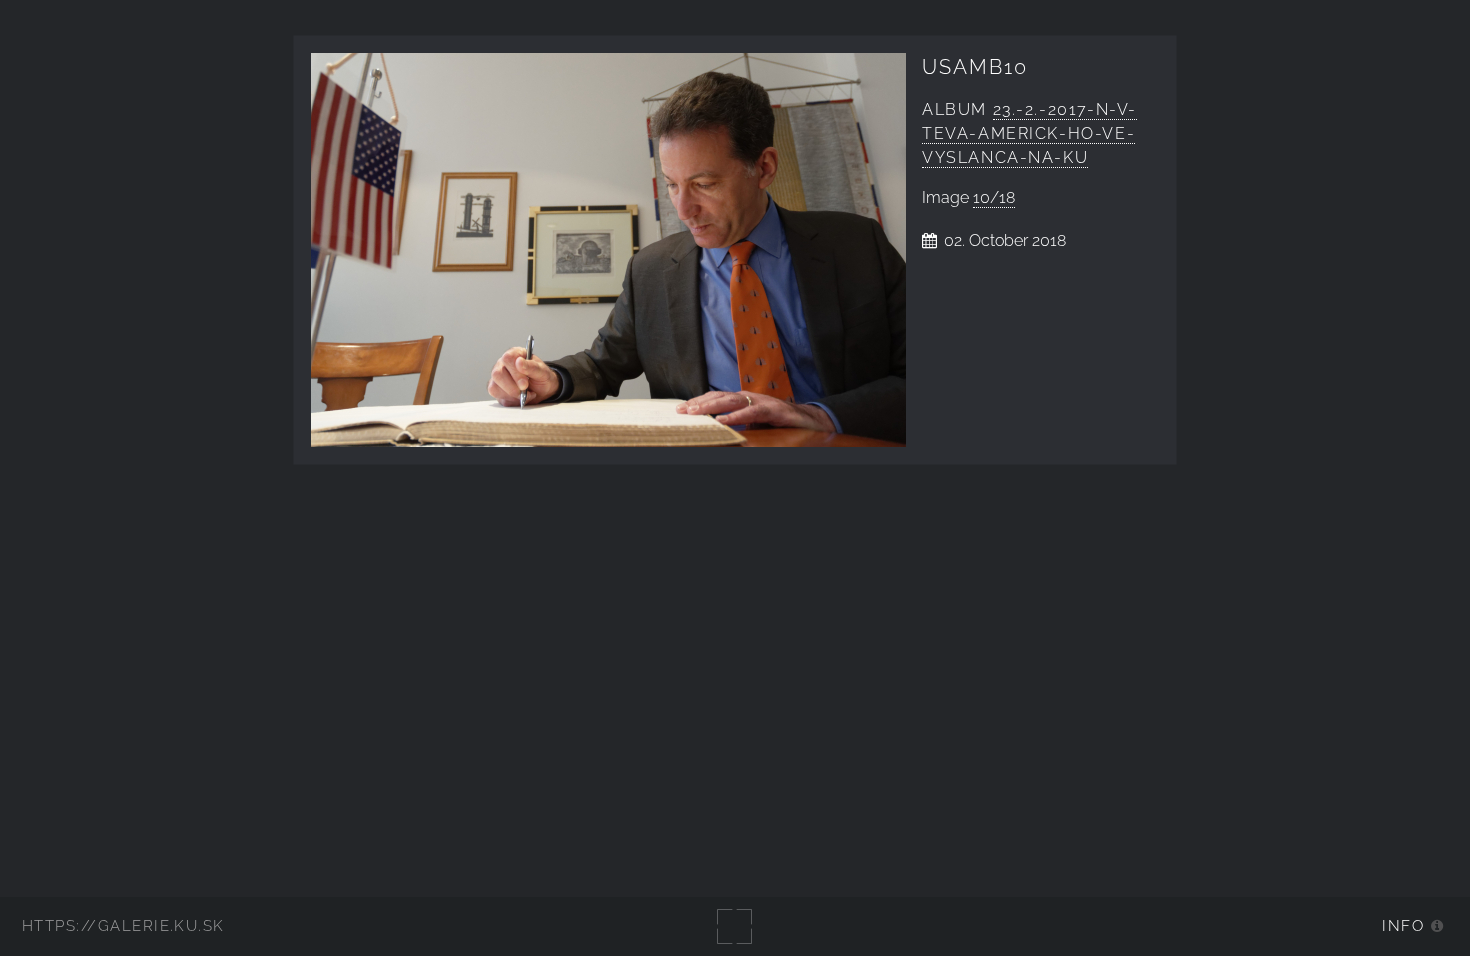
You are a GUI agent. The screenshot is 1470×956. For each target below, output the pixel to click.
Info (1403, 925)
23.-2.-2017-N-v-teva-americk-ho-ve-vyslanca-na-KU (1029, 133)
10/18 (994, 197)
